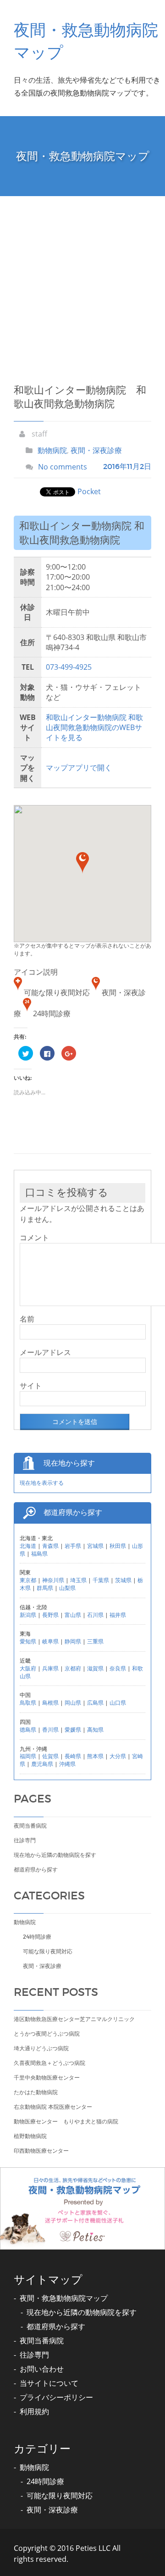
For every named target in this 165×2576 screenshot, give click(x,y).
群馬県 (45, 1588)
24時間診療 (37, 1937)
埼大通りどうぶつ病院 (41, 2048)
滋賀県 (95, 1668)
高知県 (95, 1730)
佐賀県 (50, 1756)
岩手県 (73, 1546)
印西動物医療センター (41, 2151)
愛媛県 (73, 1730)
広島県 (95, 1703)
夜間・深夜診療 (96, 450)
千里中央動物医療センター (47, 2077)
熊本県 (95, 1756)
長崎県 (73, 1756)
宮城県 (95, 1546)
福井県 (118, 1615)
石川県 (95, 1615)
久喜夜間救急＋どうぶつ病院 (49, 2063)
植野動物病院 (30, 2136)
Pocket (89, 491)
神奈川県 (53, 1580)
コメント (34, 1237)
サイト (31, 1386)
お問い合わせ (42, 2369)
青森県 (50, 1546)
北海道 (28, 1546)
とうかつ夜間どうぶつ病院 (47, 2034)
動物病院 (52, 450)
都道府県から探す (36, 1869)
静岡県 (73, 1641)
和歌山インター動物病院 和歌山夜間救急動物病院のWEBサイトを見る (94, 728)
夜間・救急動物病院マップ (64, 2298)
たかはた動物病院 (36, 2092)
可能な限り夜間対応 (48, 1951)
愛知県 (28, 1641)
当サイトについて (49, 2383)
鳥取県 (28, 1703)
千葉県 (101, 1580)
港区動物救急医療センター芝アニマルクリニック (74, 2019)
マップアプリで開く (79, 768)
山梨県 (67, 1588)
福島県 (39, 1554)
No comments (63, 467)
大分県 (118, 1756)
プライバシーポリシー (56, 2397)
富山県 (73, 1615)
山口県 (118, 1703)
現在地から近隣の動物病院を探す (55, 1855)
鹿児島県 (42, 1764)
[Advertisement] (82, 283)
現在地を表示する (42, 1483)
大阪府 (28, 1668)
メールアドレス (45, 1352)
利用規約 (34, 2411)
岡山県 (73, 1703)
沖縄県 (67, 1764)
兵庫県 (50, 1668)
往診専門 (25, 1840)
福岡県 (28, 1756)
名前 (27, 1319)
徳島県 (28, 1730)
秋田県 (118, 1546)
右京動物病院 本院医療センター (53, 2107)
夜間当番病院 (30, 1826)
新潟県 (28, 1615)
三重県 (95, 1641)
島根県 (50, 1703)
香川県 (50, 1730)
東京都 (28, 1580)
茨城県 (123, 1580)
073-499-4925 (69, 667)
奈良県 (118, 1668)
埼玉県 (78, 1580)
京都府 (73, 1668)
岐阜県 (50, 1641)
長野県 (50, 1615)
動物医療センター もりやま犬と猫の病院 (66, 2121)
